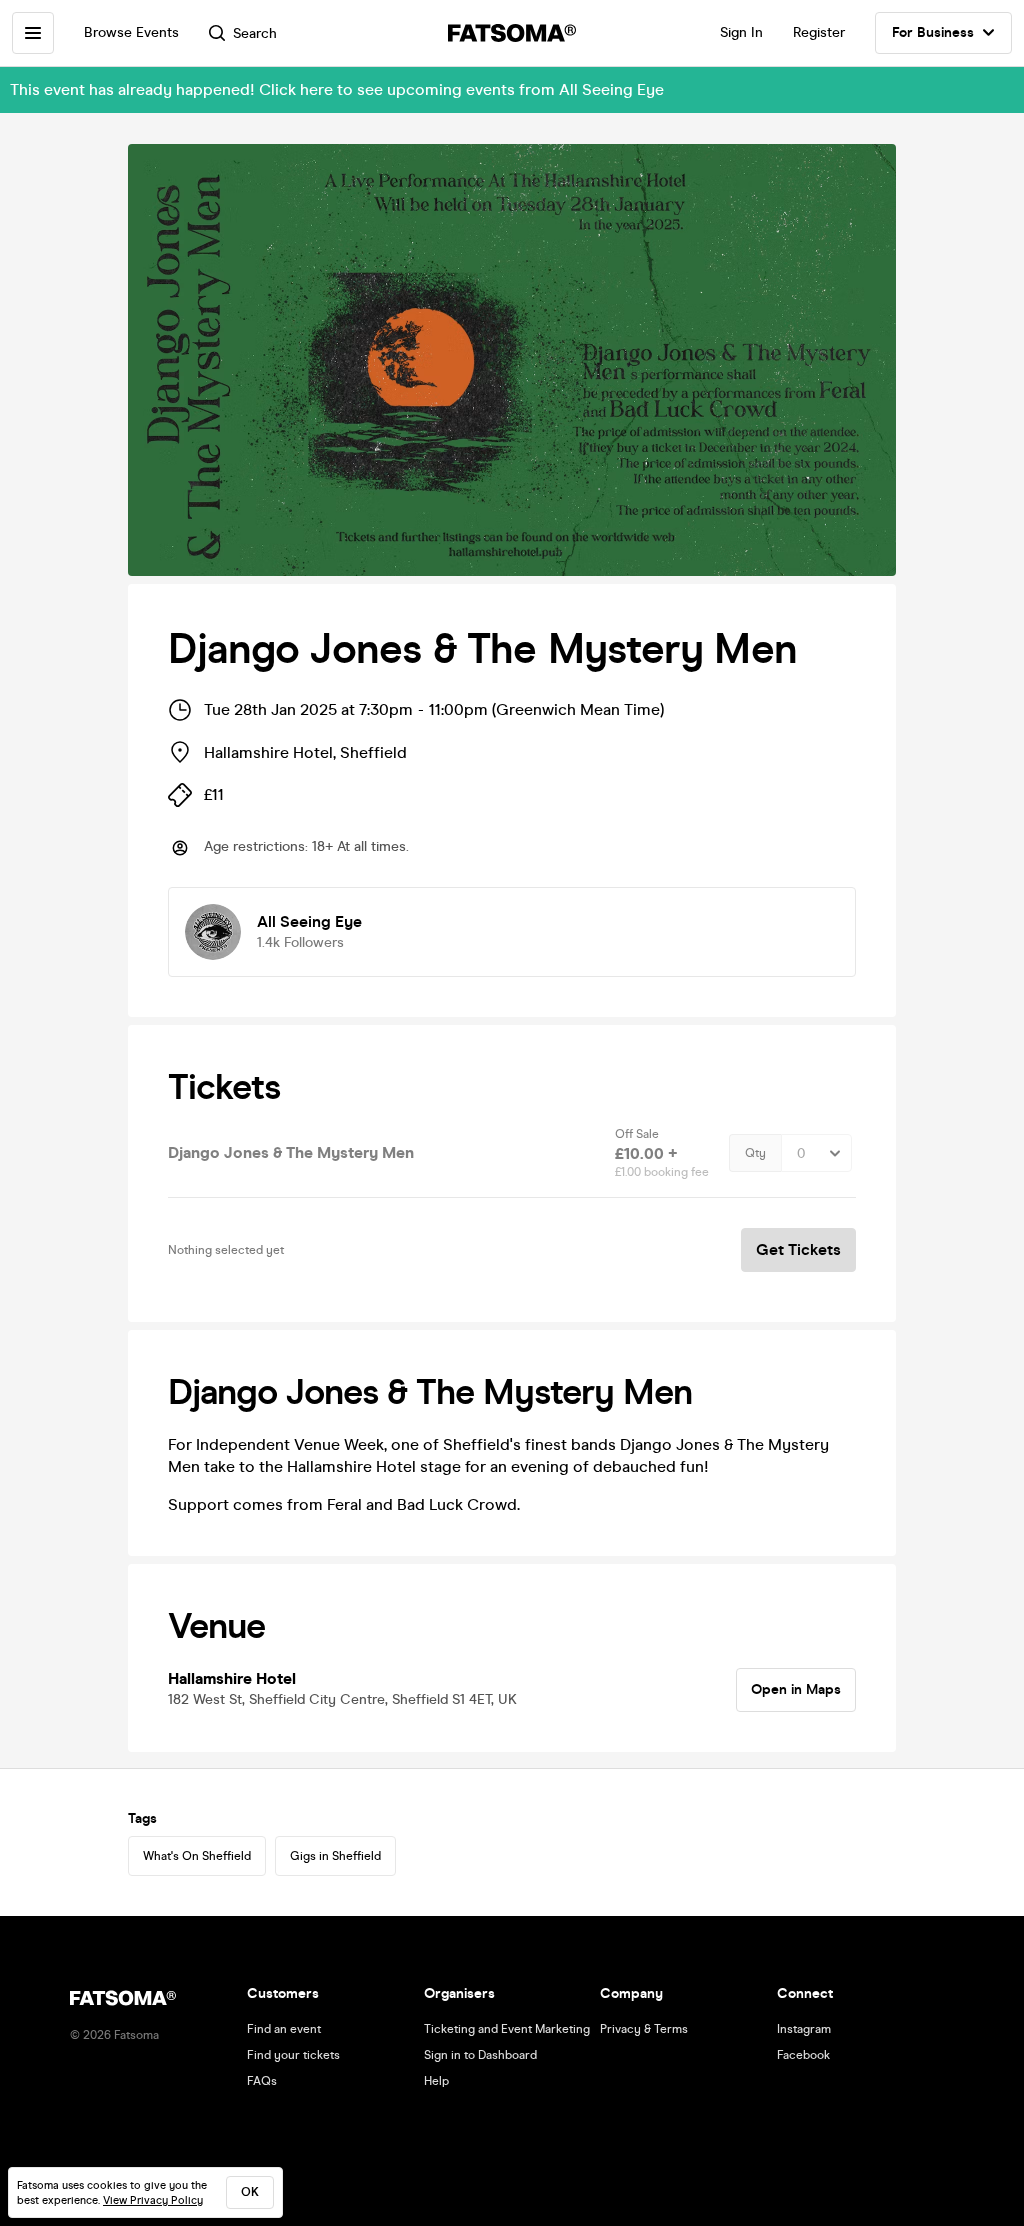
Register (819, 32)
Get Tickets (798, 1249)
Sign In (741, 32)
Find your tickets (293, 2055)
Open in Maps (796, 1689)
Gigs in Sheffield (335, 1856)
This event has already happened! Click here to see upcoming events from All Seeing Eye (337, 89)
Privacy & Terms (644, 2029)
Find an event (284, 2029)
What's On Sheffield (197, 1856)
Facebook (803, 2055)
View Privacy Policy (153, 2200)
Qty (755, 1153)
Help (436, 2081)
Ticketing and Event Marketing (507, 2029)
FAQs (262, 2081)
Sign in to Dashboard (480, 2055)
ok (250, 2192)
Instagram (804, 2029)
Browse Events (131, 32)
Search (255, 33)
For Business (933, 32)
